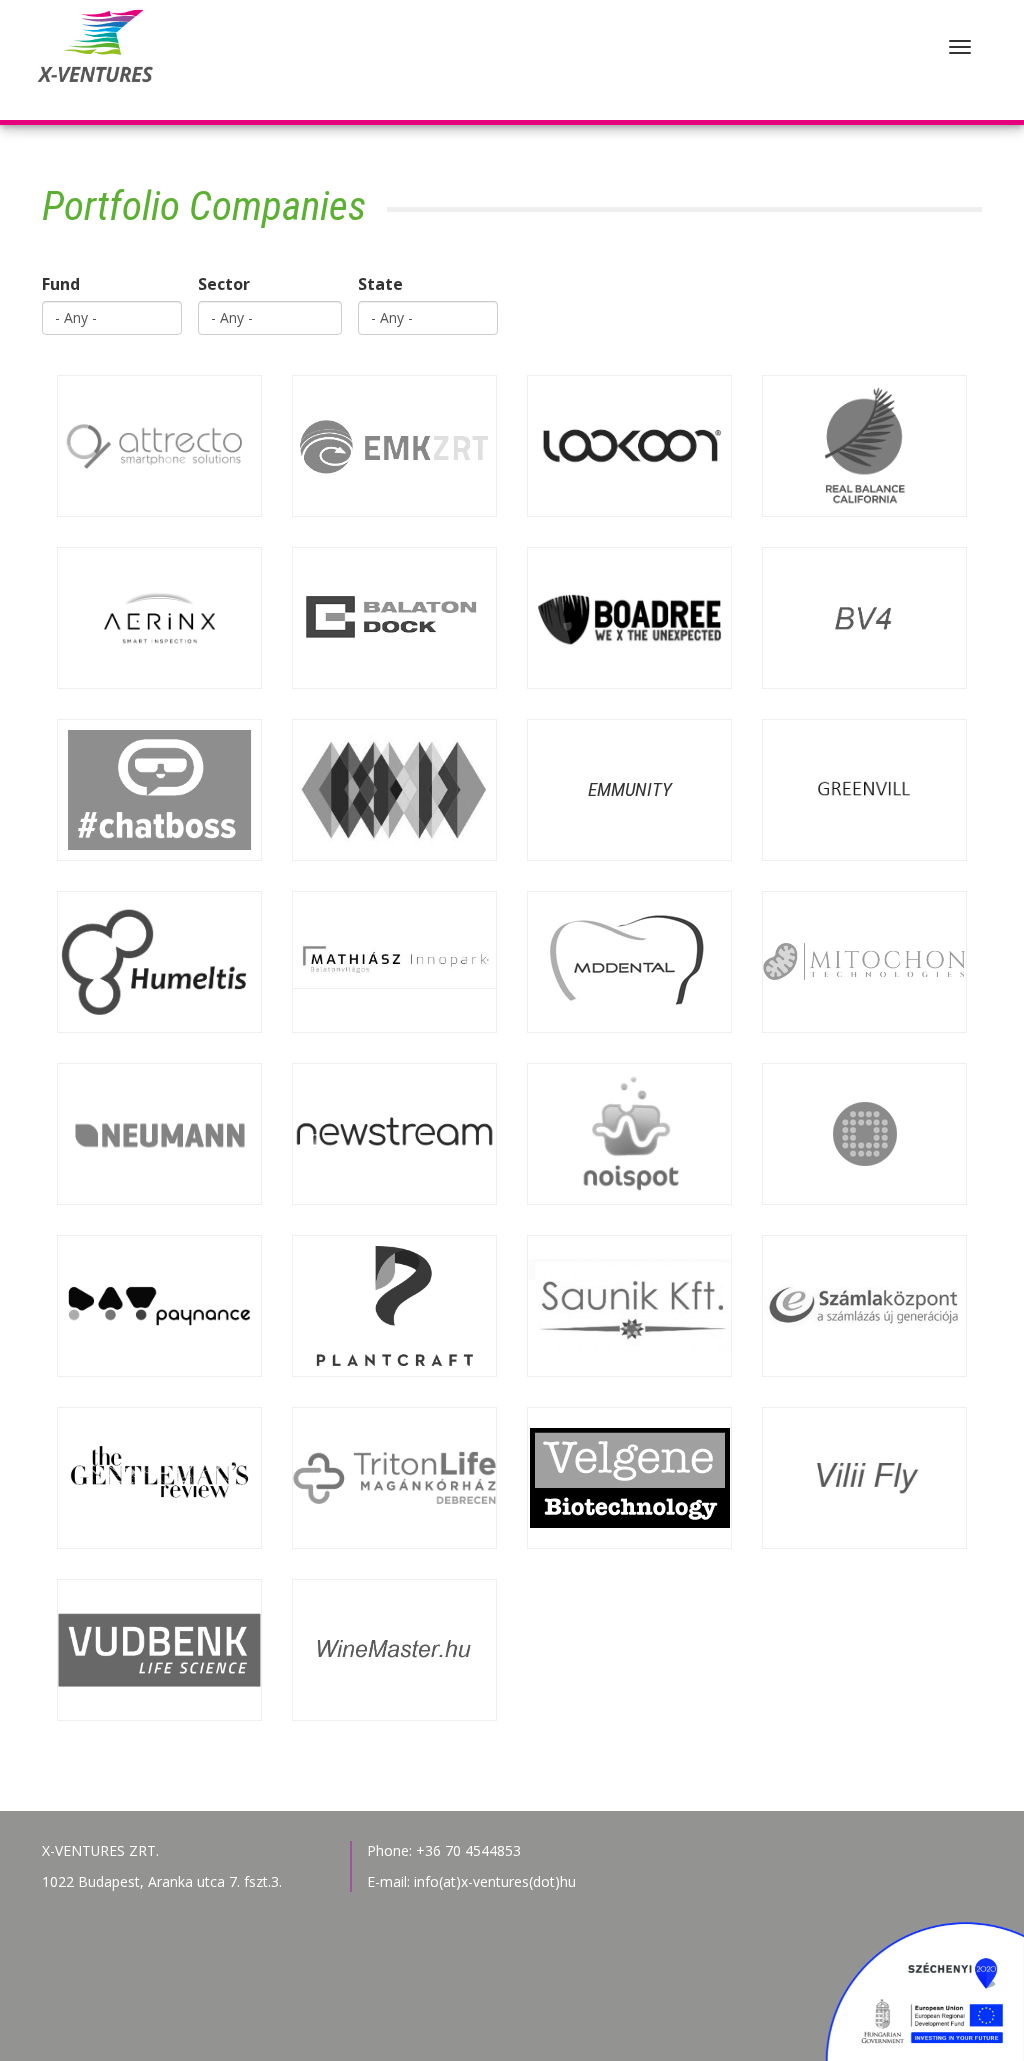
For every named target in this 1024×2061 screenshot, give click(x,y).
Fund (61, 284)
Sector (224, 284)
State (380, 284)
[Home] (92, 60)
